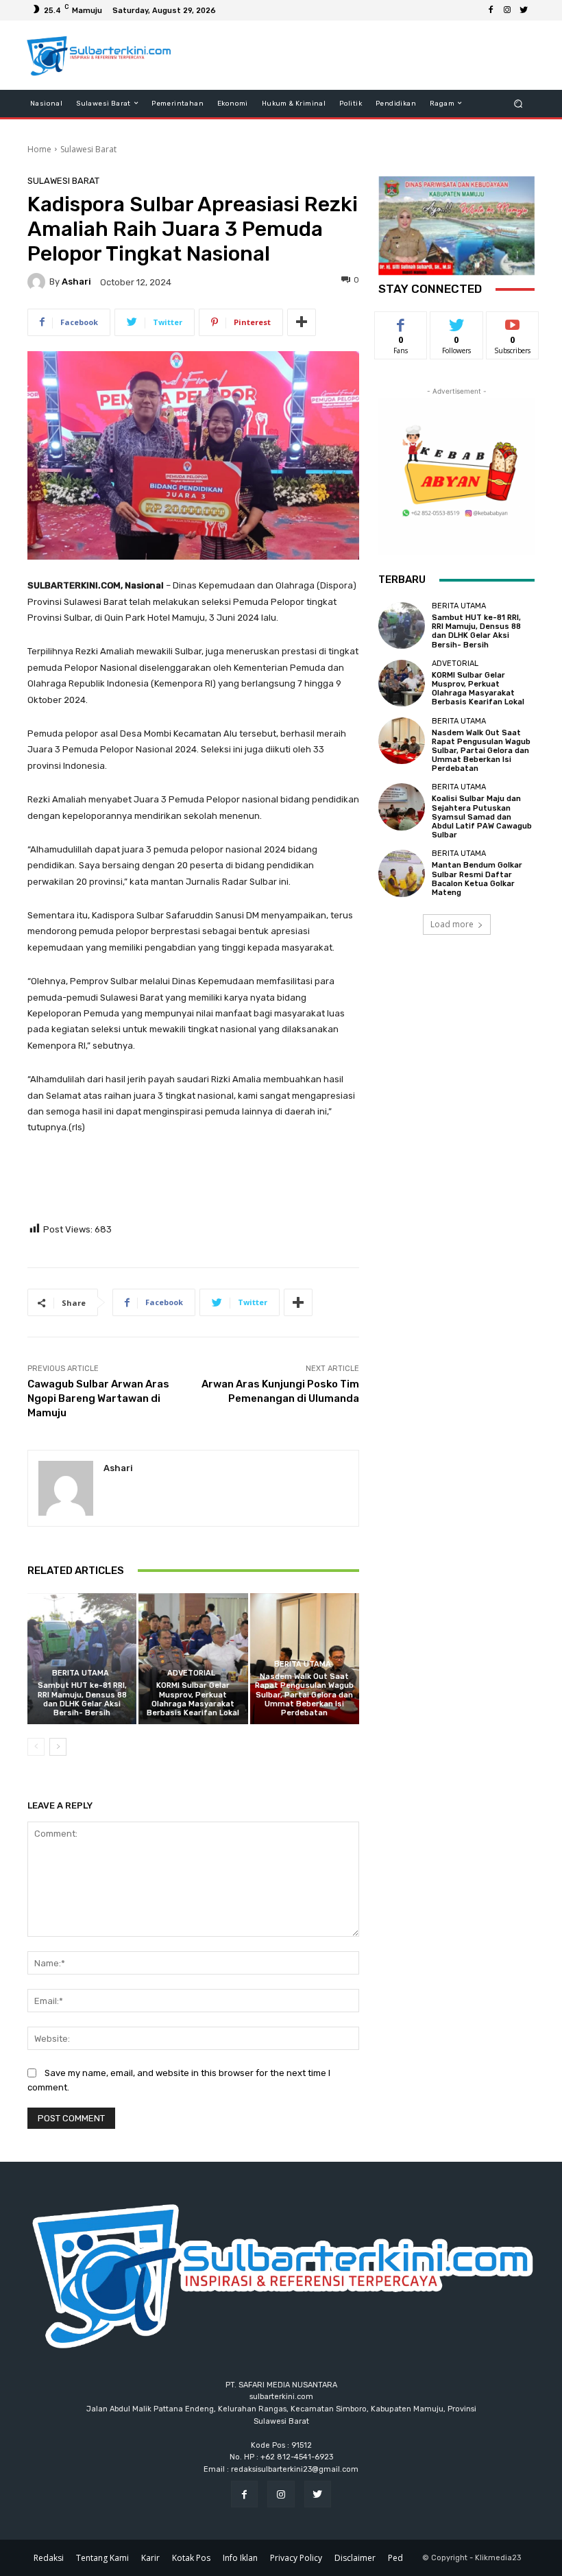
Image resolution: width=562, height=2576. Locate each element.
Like (401, 322)
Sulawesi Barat (88, 149)
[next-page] (58, 1747)
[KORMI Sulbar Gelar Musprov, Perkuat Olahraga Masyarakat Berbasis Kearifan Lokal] (193, 1659)
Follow (457, 322)
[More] (302, 322)
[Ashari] (38, 282)
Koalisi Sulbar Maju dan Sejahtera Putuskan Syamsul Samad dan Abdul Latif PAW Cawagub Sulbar (482, 817)
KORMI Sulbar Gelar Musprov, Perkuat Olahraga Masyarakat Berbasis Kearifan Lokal (193, 1699)
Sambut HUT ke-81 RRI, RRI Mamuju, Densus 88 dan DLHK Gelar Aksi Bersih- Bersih (82, 1699)
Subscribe (513, 322)
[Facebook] (491, 10)
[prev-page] (36, 1747)
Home (39, 149)
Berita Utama (81, 1673)
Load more (452, 924)
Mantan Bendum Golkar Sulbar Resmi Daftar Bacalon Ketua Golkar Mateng (477, 879)
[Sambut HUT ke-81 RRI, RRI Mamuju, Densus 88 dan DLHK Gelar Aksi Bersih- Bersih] (82, 1659)
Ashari (76, 282)
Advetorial (191, 1673)
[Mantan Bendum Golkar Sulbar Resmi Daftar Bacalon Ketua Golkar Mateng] (402, 873)
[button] (518, 103)
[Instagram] (507, 10)
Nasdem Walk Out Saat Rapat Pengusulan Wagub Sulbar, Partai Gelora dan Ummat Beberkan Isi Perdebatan (304, 1695)
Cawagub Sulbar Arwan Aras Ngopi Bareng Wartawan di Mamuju (98, 1398)
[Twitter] (524, 10)
